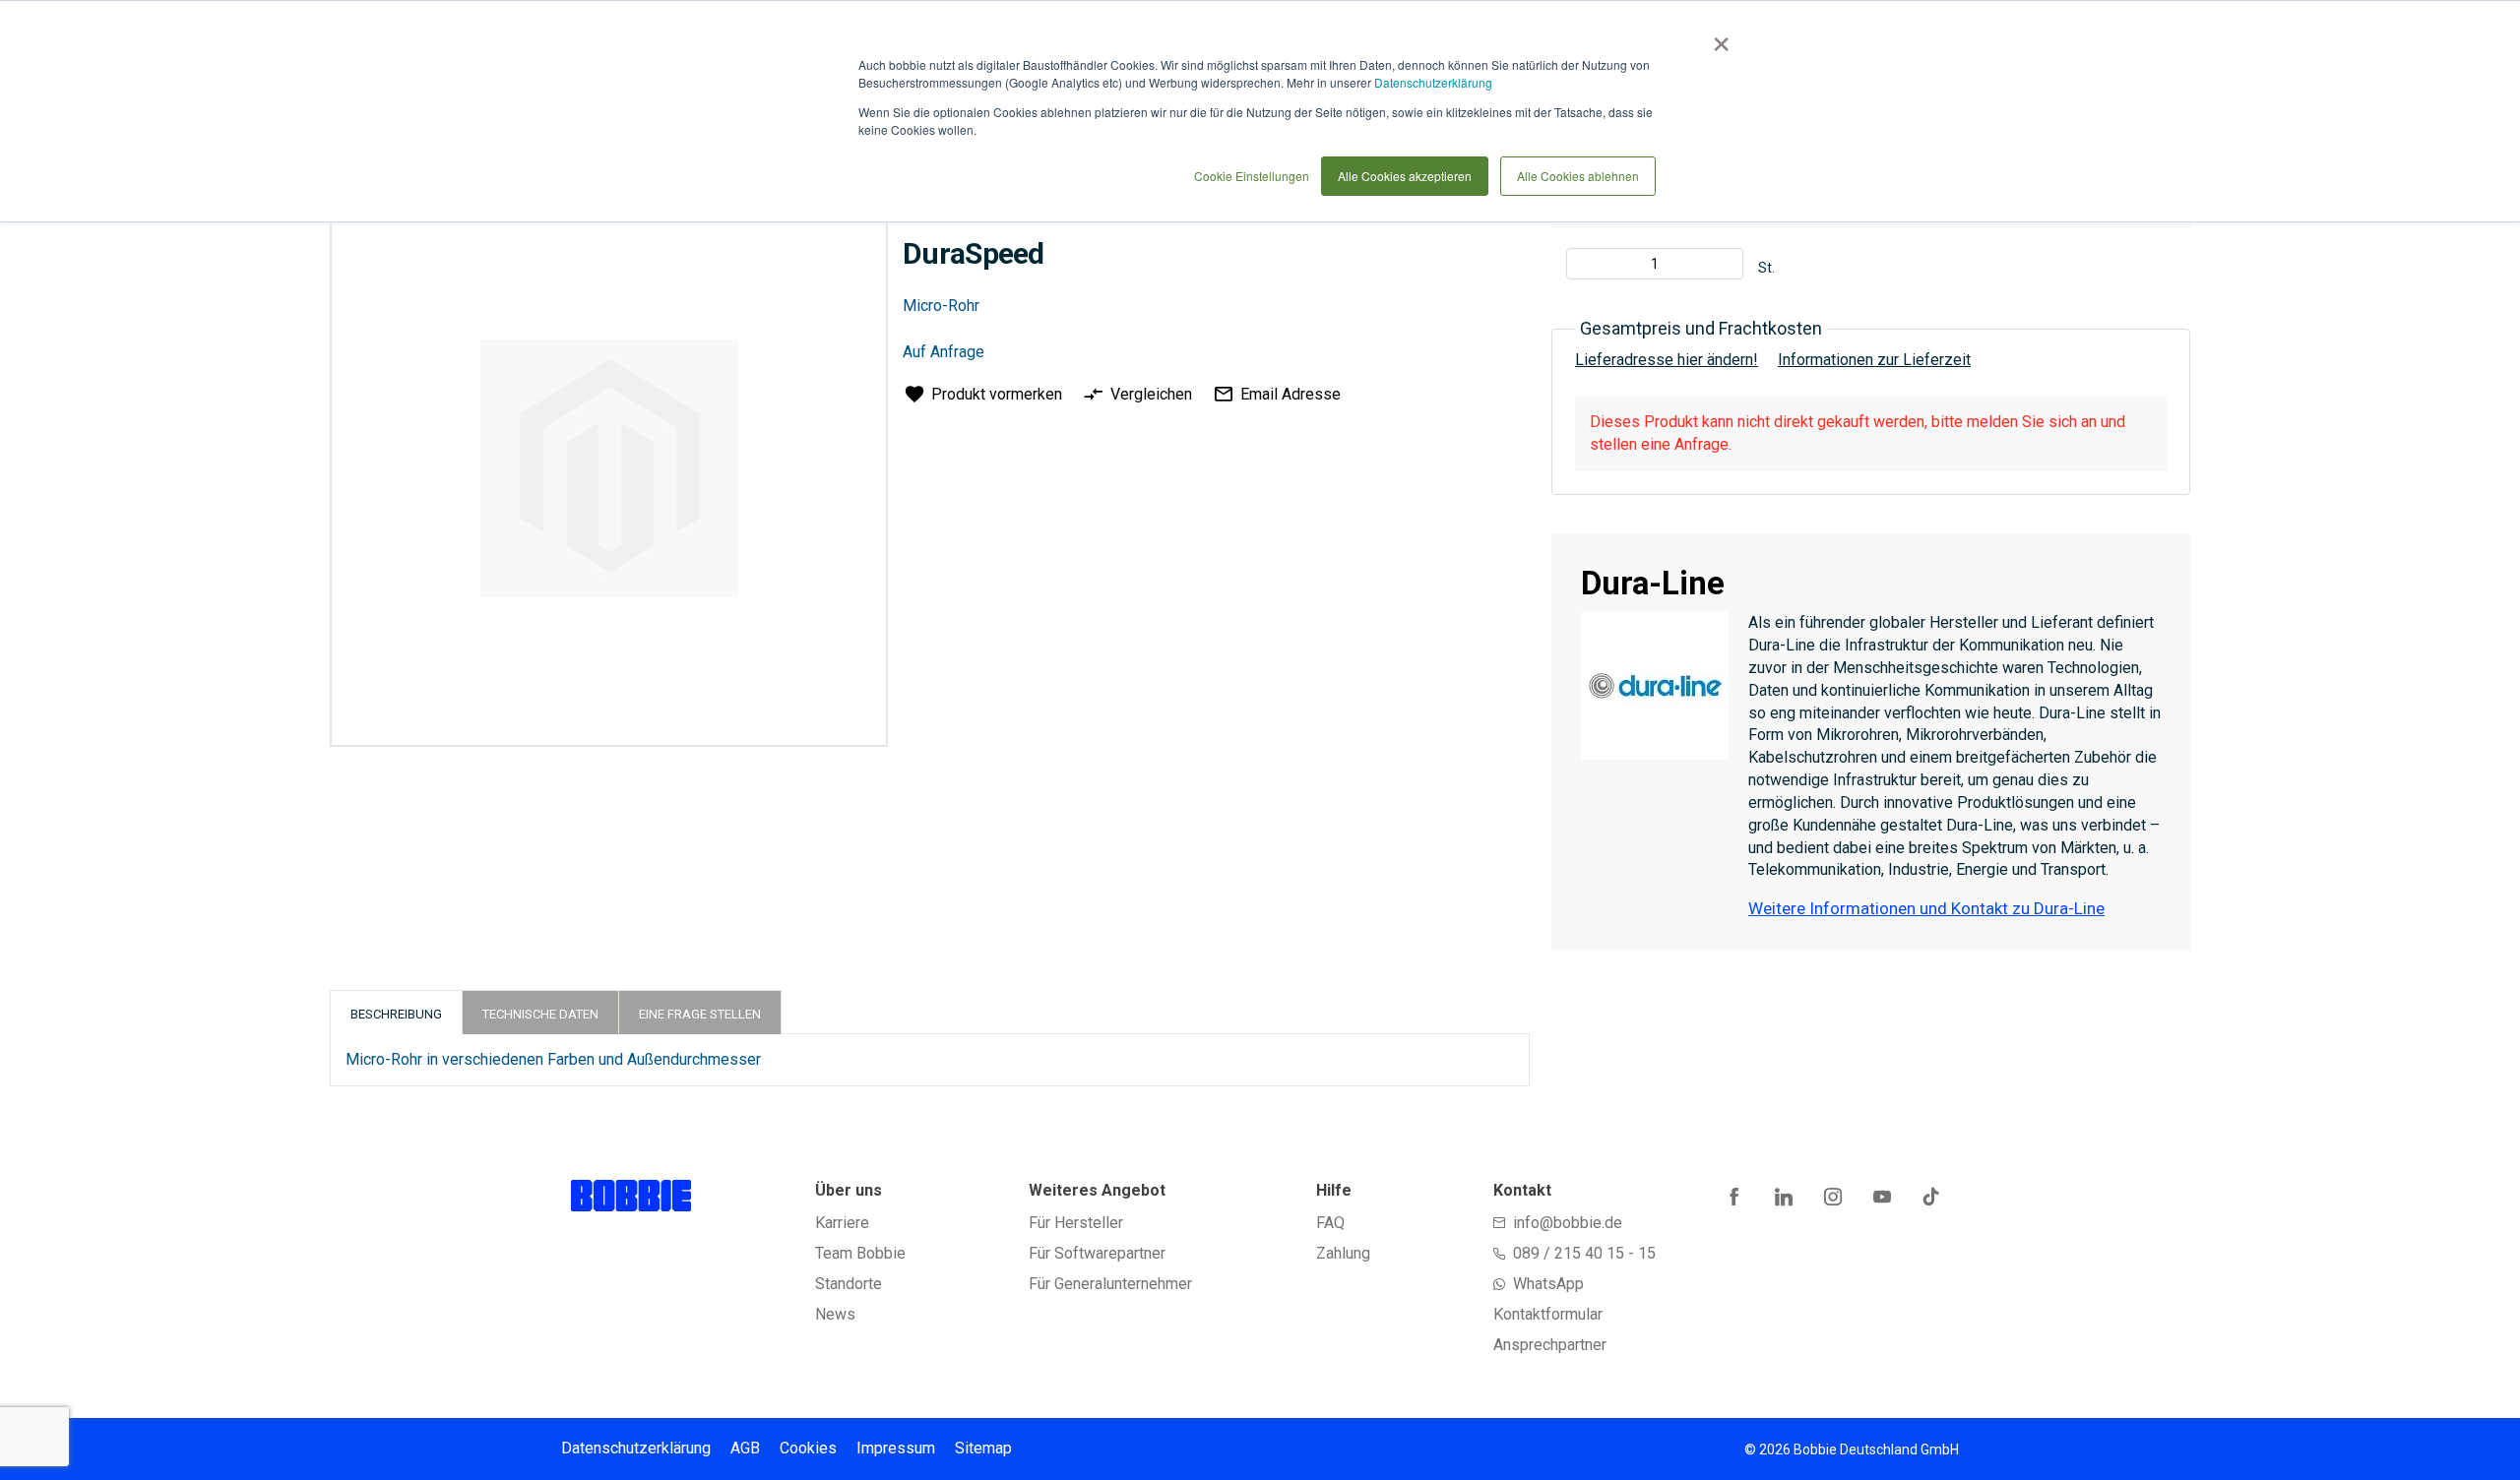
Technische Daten (540, 1014)
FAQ (1330, 1223)
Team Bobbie (860, 1253)
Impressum (896, 1448)
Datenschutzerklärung (1433, 82)
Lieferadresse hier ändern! (1667, 360)
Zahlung (1343, 1253)
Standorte (849, 1284)
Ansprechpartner (1550, 1345)
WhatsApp (1548, 1284)
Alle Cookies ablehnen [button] (1578, 176)
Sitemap (983, 1448)
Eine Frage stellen (700, 1014)
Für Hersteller (1076, 1223)
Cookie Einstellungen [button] (1252, 176)
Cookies (808, 1448)
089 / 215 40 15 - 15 (1584, 1253)
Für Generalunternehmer (1110, 1284)
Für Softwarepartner (1097, 1253)
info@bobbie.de (1568, 1223)
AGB (745, 1448)
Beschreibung (396, 1014)
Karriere (842, 1223)
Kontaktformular (1548, 1314)
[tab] (396, 1012)
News (835, 1314)
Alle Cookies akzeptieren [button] (1405, 176)
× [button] (1717, 37)
